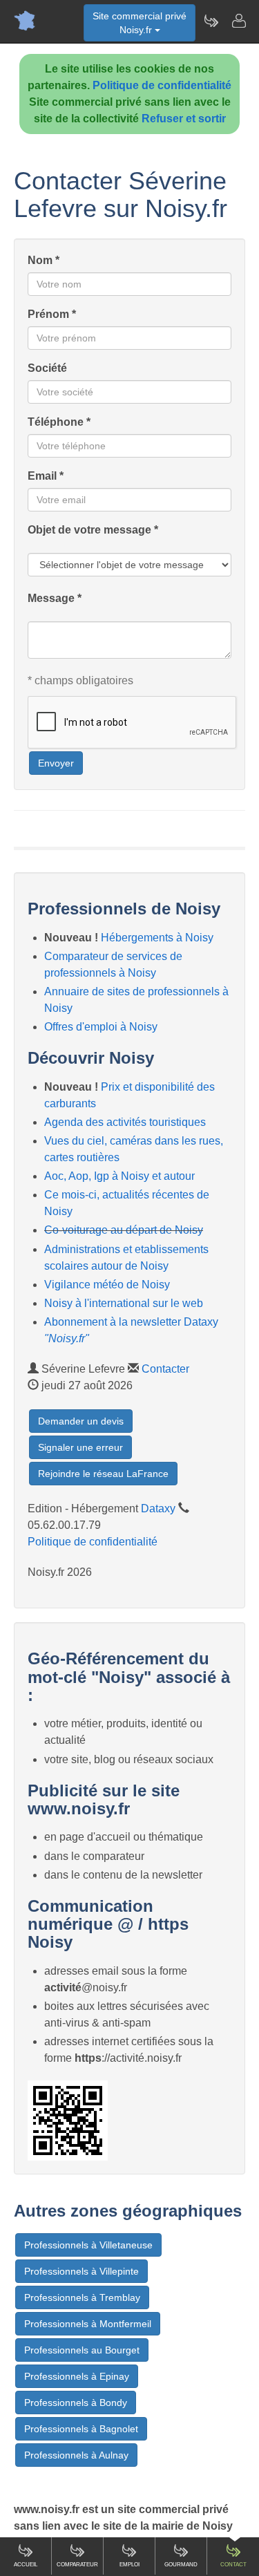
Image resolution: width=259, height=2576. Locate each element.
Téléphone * (59, 422)
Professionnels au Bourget (82, 2350)
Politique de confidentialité (162, 85)
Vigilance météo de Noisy (107, 1285)
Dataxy (158, 1508)
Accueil (26, 2565)
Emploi (129, 2565)
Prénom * (52, 314)
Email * (46, 476)
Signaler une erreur (80, 1447)
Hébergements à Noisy (157, 938)
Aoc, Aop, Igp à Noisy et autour (119, 1176)
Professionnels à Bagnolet (81, 2429)
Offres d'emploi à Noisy (101, 1027)
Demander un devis (81, 1421)
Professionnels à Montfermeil (88, 2324)
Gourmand (181, 2565)
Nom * (44, 260)
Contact (233, 2565)
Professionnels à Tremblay (82, 2297)
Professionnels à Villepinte (81, 2271)
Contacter (165, 1369)
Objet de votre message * (93, 530)
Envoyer (56, 763)
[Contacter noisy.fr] (238, 21)
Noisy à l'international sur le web (124, 1303)
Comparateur (77, 2565)
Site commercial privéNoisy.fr (140, 23)
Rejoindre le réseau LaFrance (103, 1474)
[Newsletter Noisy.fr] (211, 21)
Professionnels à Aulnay (76, 2455)
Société (47, 368)
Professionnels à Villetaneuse (88, 2245)
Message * (55, 598)
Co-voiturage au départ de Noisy (124, 1230)
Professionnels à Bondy (76, 2403)
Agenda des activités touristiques (125, 1122)
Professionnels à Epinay (77, 2376)
